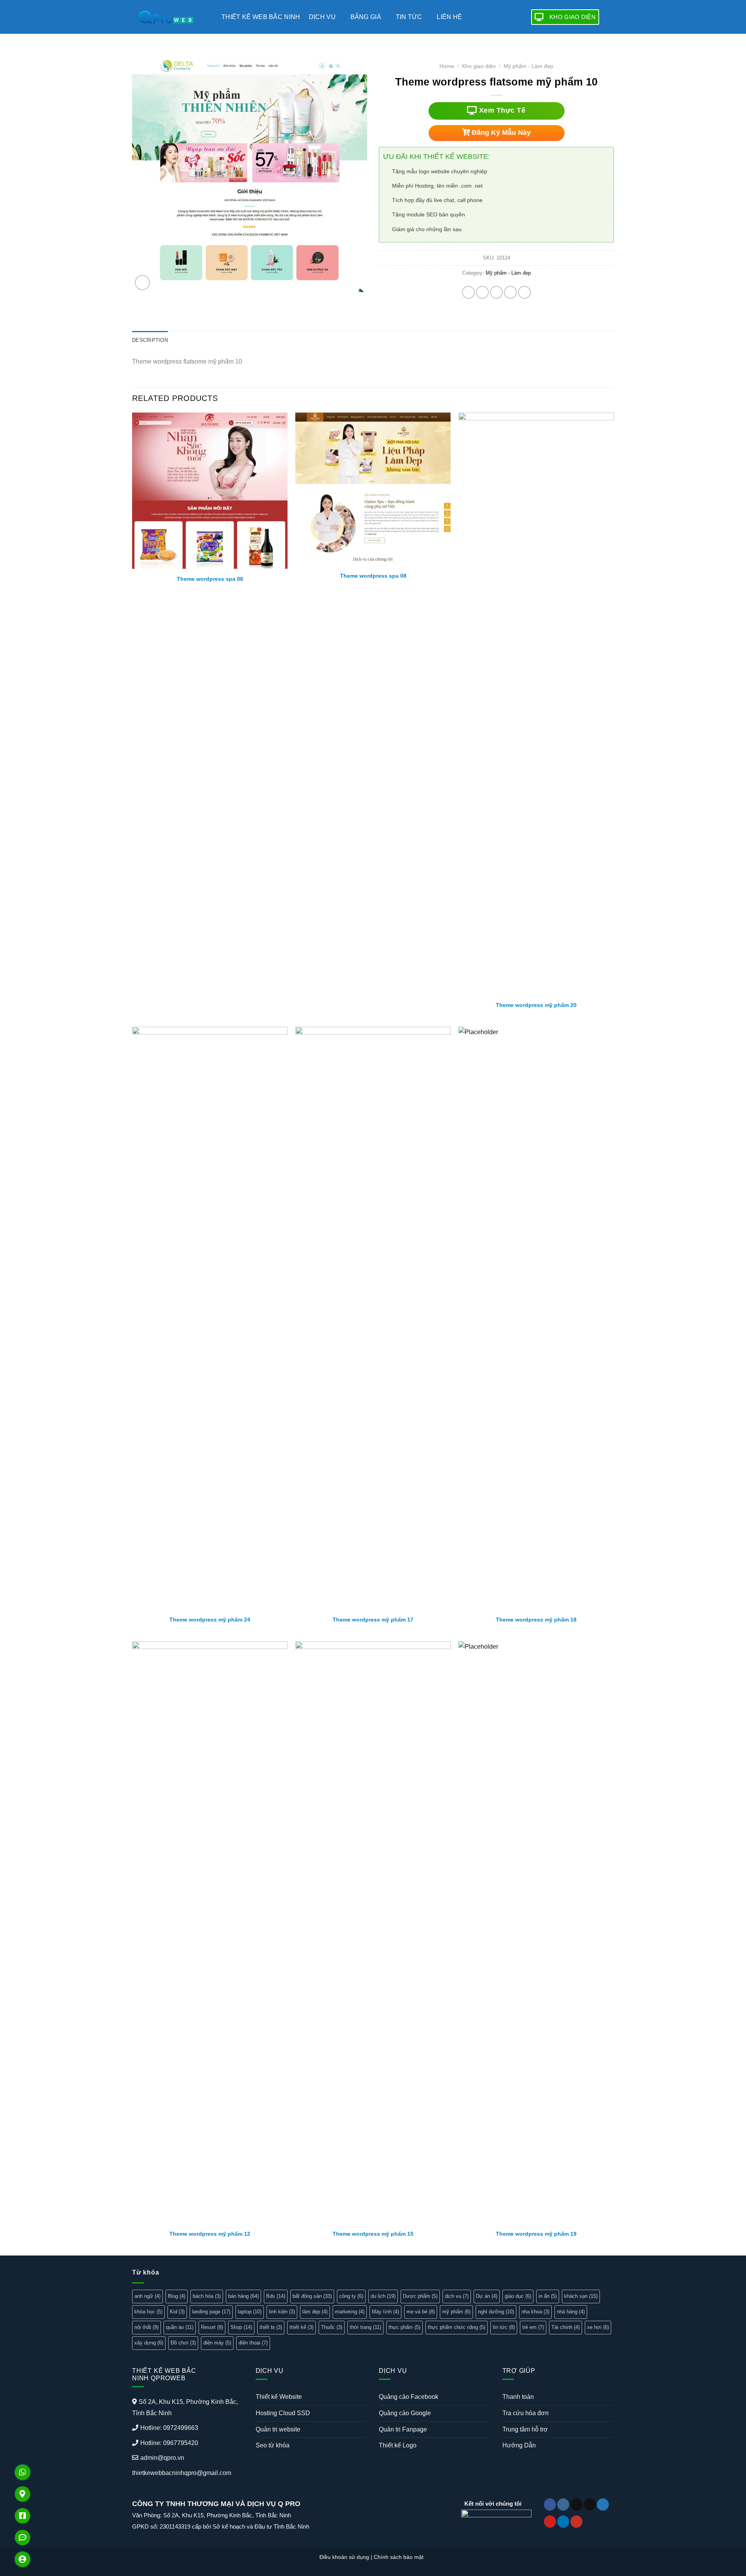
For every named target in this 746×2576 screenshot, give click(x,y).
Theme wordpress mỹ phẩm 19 (536, 2234)
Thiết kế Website (279, 2397)
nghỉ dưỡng (496, 2312)
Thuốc (332, 2327)
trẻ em (533, 2327)
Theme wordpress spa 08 (373, 576)
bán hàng (243, 2296)
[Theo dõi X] (590, 2505)
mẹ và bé (421, 2312)
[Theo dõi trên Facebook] (550, 2505)
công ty (351, 2296)
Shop (241, 2327)
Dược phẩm (420, 2296)
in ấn (548, 2296)
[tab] (150, 341)
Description (150, 340)
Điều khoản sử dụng (344, 2557)
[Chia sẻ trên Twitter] (482, 292)
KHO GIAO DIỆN (573, 17)
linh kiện (282, 2312)
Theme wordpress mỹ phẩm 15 (373, 2234)
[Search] (611, 17)
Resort (212, 2327)
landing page (211, 2312)
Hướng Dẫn (519, 2445)
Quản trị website (278, 2429)
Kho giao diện (479, 66)
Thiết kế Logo (398, 2445)
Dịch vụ (322, 17)
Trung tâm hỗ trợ (525, 2429)
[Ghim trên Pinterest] (510, 292)
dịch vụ (457, 2296)
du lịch (383, 2296)
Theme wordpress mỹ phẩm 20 (536, 1005)
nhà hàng (571, 2312)
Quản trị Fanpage (403, 2429)
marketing (350, 2312)
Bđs (276, 2296)
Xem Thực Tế (501, 110)
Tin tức (409, 17)
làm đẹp (315, 2312)
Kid (177, 2312)
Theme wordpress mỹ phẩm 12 (210, 2234)
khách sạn (581, 2296)
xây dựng (149, 2343)
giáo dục (518, 2296)
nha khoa (535, 2312)
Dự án (487, 2296)
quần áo (180, 2327)
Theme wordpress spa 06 (210, 579)
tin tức (504, 2327)
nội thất (146, 2327)
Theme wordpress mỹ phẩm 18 (536, 1620)
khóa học (148, 2312)
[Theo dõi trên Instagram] (563, 2505)
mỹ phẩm (456, 2312)
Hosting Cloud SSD (283, 2413)
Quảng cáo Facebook (409, 2397)
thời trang (365, 2327)
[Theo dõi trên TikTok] (576, 2505)
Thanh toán (518, 2397)
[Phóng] (142, 283)
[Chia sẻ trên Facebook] (468, 292)
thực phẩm (404, 2327)
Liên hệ (449, 17)
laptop (250, 2312)
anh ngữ (147, 2296)
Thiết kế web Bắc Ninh (261, 17)
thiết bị (271, 2327)
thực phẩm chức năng (457, 2327)
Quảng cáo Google (405, 2413)
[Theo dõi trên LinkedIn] (563, 2522)
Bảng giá (366, 17)
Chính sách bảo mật (399, 2557)
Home (447, 66)
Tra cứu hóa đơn (526, 2413)
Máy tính (385, 2312)
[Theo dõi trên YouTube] (576, 2522)
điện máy (217, 2343)
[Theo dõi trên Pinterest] (550, 2522)
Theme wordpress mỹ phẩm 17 (373, 1620)
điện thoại (253, 2343)
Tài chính (566, 2327)
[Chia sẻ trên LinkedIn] (524, 292)
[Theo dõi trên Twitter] (603, 2505)
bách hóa (207, 2296)
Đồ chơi (183, 2343)
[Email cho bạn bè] (496, 292)
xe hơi (598, 2327)
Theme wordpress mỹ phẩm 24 (210, 1620)
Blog (177, 2296)
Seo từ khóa (273, 2445)
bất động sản (312, 2296)
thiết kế (302, 2327)
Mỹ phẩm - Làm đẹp (528, 66)
